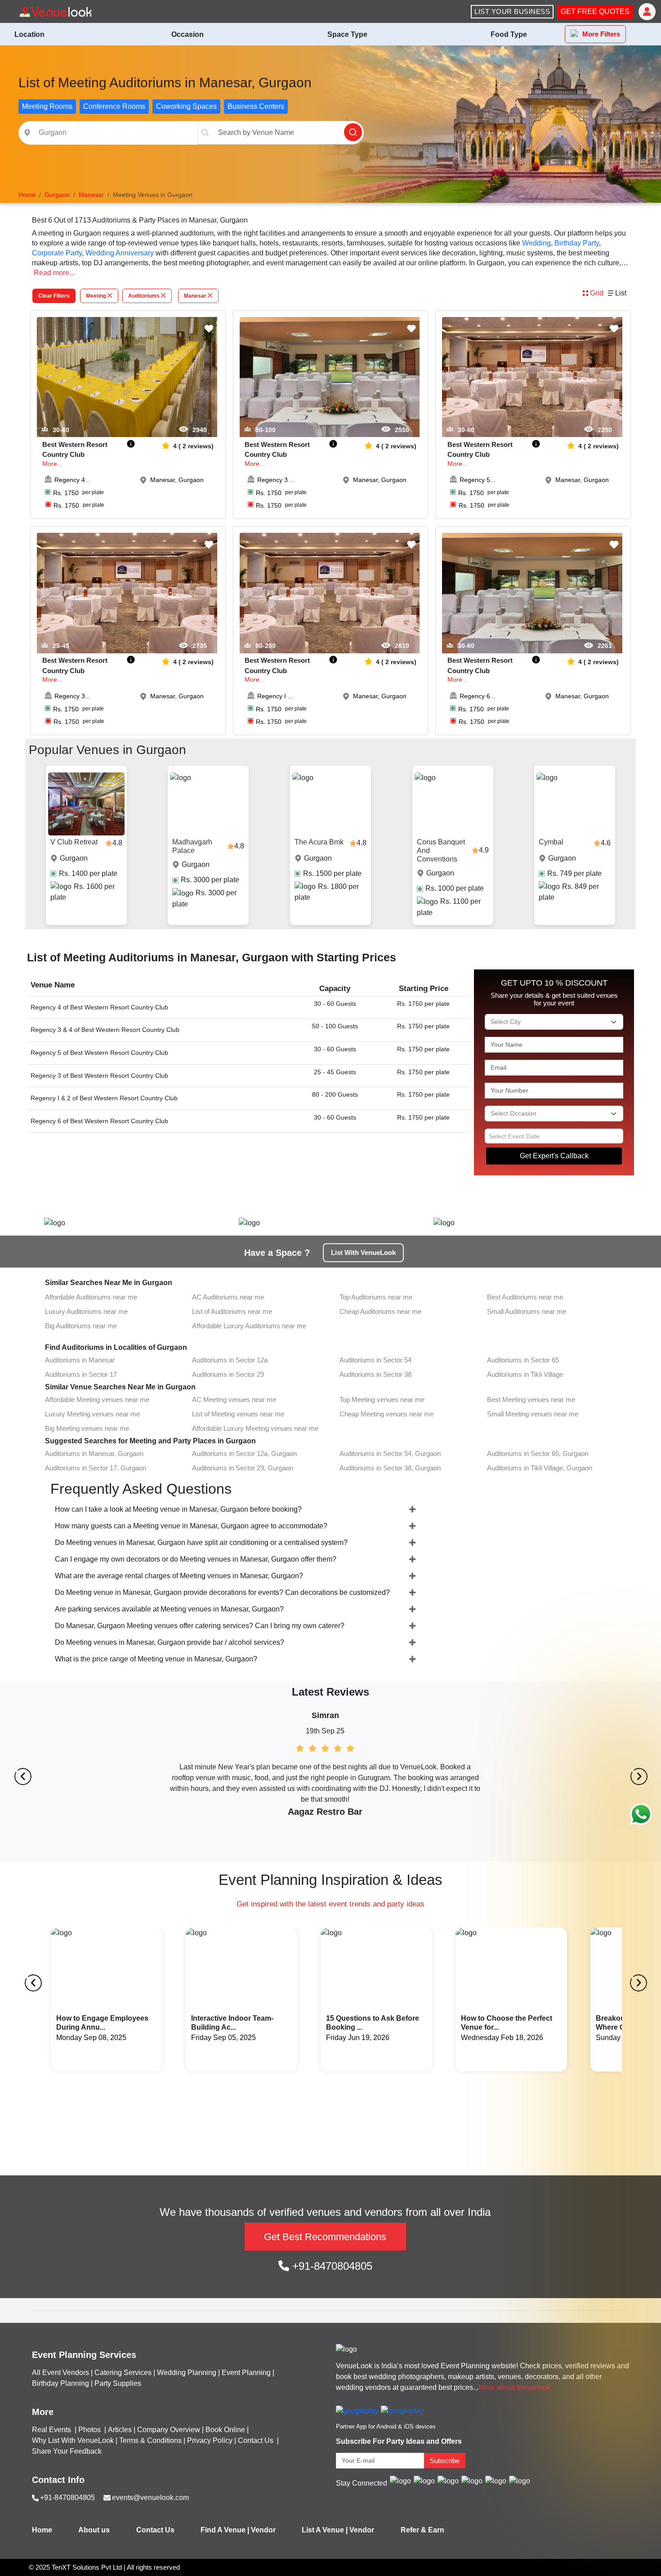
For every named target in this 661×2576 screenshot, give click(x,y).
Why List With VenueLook (73, 2440)
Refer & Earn (422, 2530)
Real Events (52, 2430)
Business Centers (256, 106)
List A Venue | (325, 2530)
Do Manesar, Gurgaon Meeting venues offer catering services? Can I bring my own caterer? (200, 1626)
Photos (90, 2430)
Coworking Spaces (186, 106)
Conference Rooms (114, 106)
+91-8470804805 (331, 2266)
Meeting (96, 296)
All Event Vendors (60, 2373)
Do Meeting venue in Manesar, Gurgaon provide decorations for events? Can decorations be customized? (222, 1592)
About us (94, 2530)
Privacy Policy (210, 2440)
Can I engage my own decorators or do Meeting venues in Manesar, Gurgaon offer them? (196, 1559)
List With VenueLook (363, 1252)
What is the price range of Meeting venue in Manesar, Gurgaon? (156, 1659)
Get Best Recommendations (325, 2237)
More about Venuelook (514, 2387)
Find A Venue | (225, 2530)
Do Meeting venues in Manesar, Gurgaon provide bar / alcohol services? (170, 1642)
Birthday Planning (60, 2383)
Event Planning (246, 2373)
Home (42, 2530)
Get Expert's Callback (554, 1156)
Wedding (536, 243)
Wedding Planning (187, 2373)
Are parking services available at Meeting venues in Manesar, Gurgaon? (169, 1609)
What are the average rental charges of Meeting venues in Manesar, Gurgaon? (179, 1576)
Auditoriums (144, 296)
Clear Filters (54, 296)
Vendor (263, 2530)
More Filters (601, 34)
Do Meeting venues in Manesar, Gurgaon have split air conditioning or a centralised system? (201, 1542)
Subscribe (445, 2461)
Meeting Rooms (47, 106)
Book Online (225, 2430)
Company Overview (169, 2430)
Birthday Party (577, 243)
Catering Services (123, 2373)
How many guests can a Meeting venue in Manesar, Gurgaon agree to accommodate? (191, 1526)
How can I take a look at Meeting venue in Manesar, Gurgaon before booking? (178, 1509)
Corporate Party (57, 253)
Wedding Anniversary (120, 253)
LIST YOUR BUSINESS (512, 11)
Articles (120, 2430)
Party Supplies (118, 2383)
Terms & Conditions (150, 2440)
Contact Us (256, 2440)
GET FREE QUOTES (595, 11)
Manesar (195, 296)
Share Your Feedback (67, 2451)
